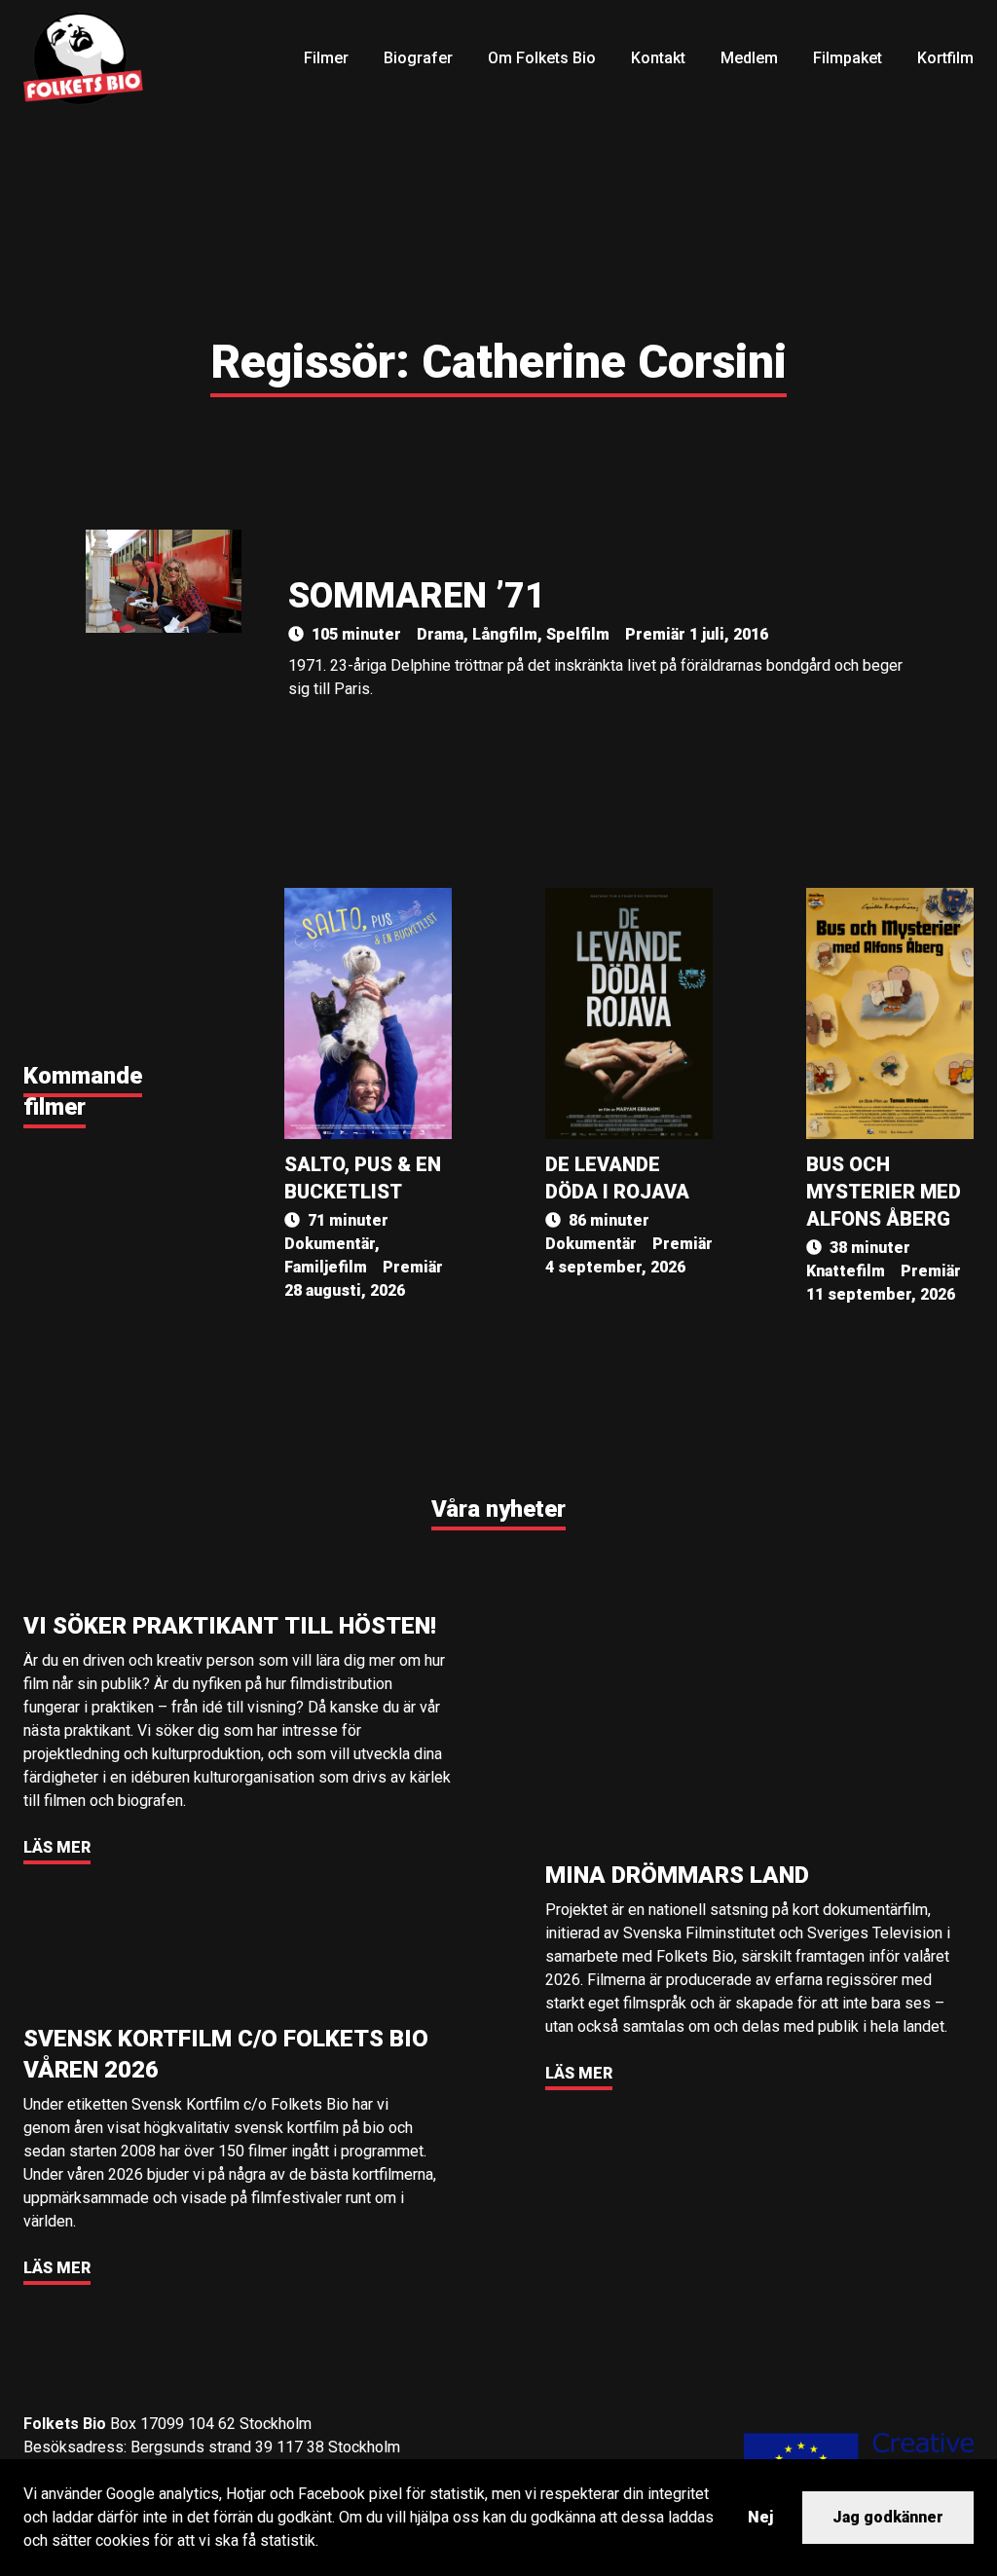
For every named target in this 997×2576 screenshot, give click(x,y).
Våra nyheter (498, 1509)
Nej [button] (760, 2517)
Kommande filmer (83, 1091)
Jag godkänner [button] (888, 2517)
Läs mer (57, 1847)
